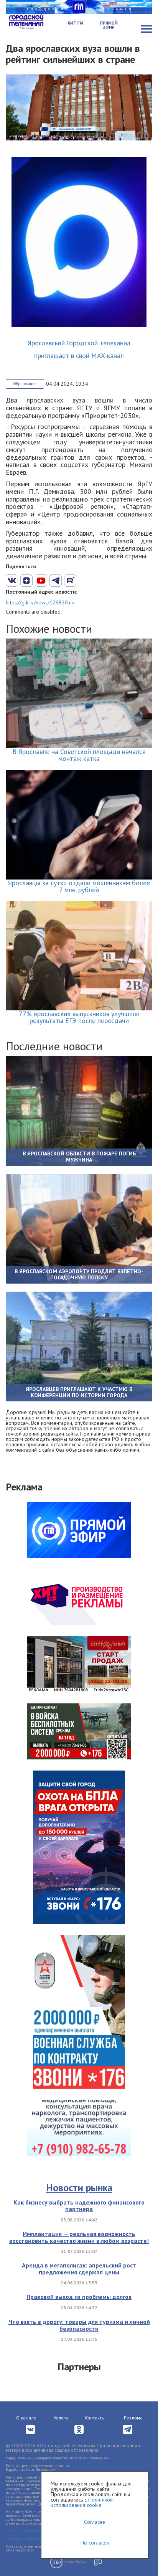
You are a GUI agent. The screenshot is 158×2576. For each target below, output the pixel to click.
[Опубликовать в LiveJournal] (56, 581)
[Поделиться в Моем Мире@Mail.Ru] (85, 581)
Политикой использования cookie (82, 2502)
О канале (26, 2418)
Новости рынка (79, 2187)
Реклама (133, 2418)
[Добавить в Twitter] (41, 581)
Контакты (95, 2418)
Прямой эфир (109, 25)
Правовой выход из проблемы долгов (79, 2297)
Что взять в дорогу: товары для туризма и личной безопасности (79, 2325)
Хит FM (75, 23)
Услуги (61, 2418)
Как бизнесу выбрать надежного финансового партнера (79, 2206)
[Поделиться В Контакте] (12, 581)
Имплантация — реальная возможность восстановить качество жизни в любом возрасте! (79, 2237)
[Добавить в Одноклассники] (70, 581)
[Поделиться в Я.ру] (99, 581)
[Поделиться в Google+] (26, 581)
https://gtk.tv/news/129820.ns (40, 602)
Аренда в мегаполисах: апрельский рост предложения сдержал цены (79, 2269)
